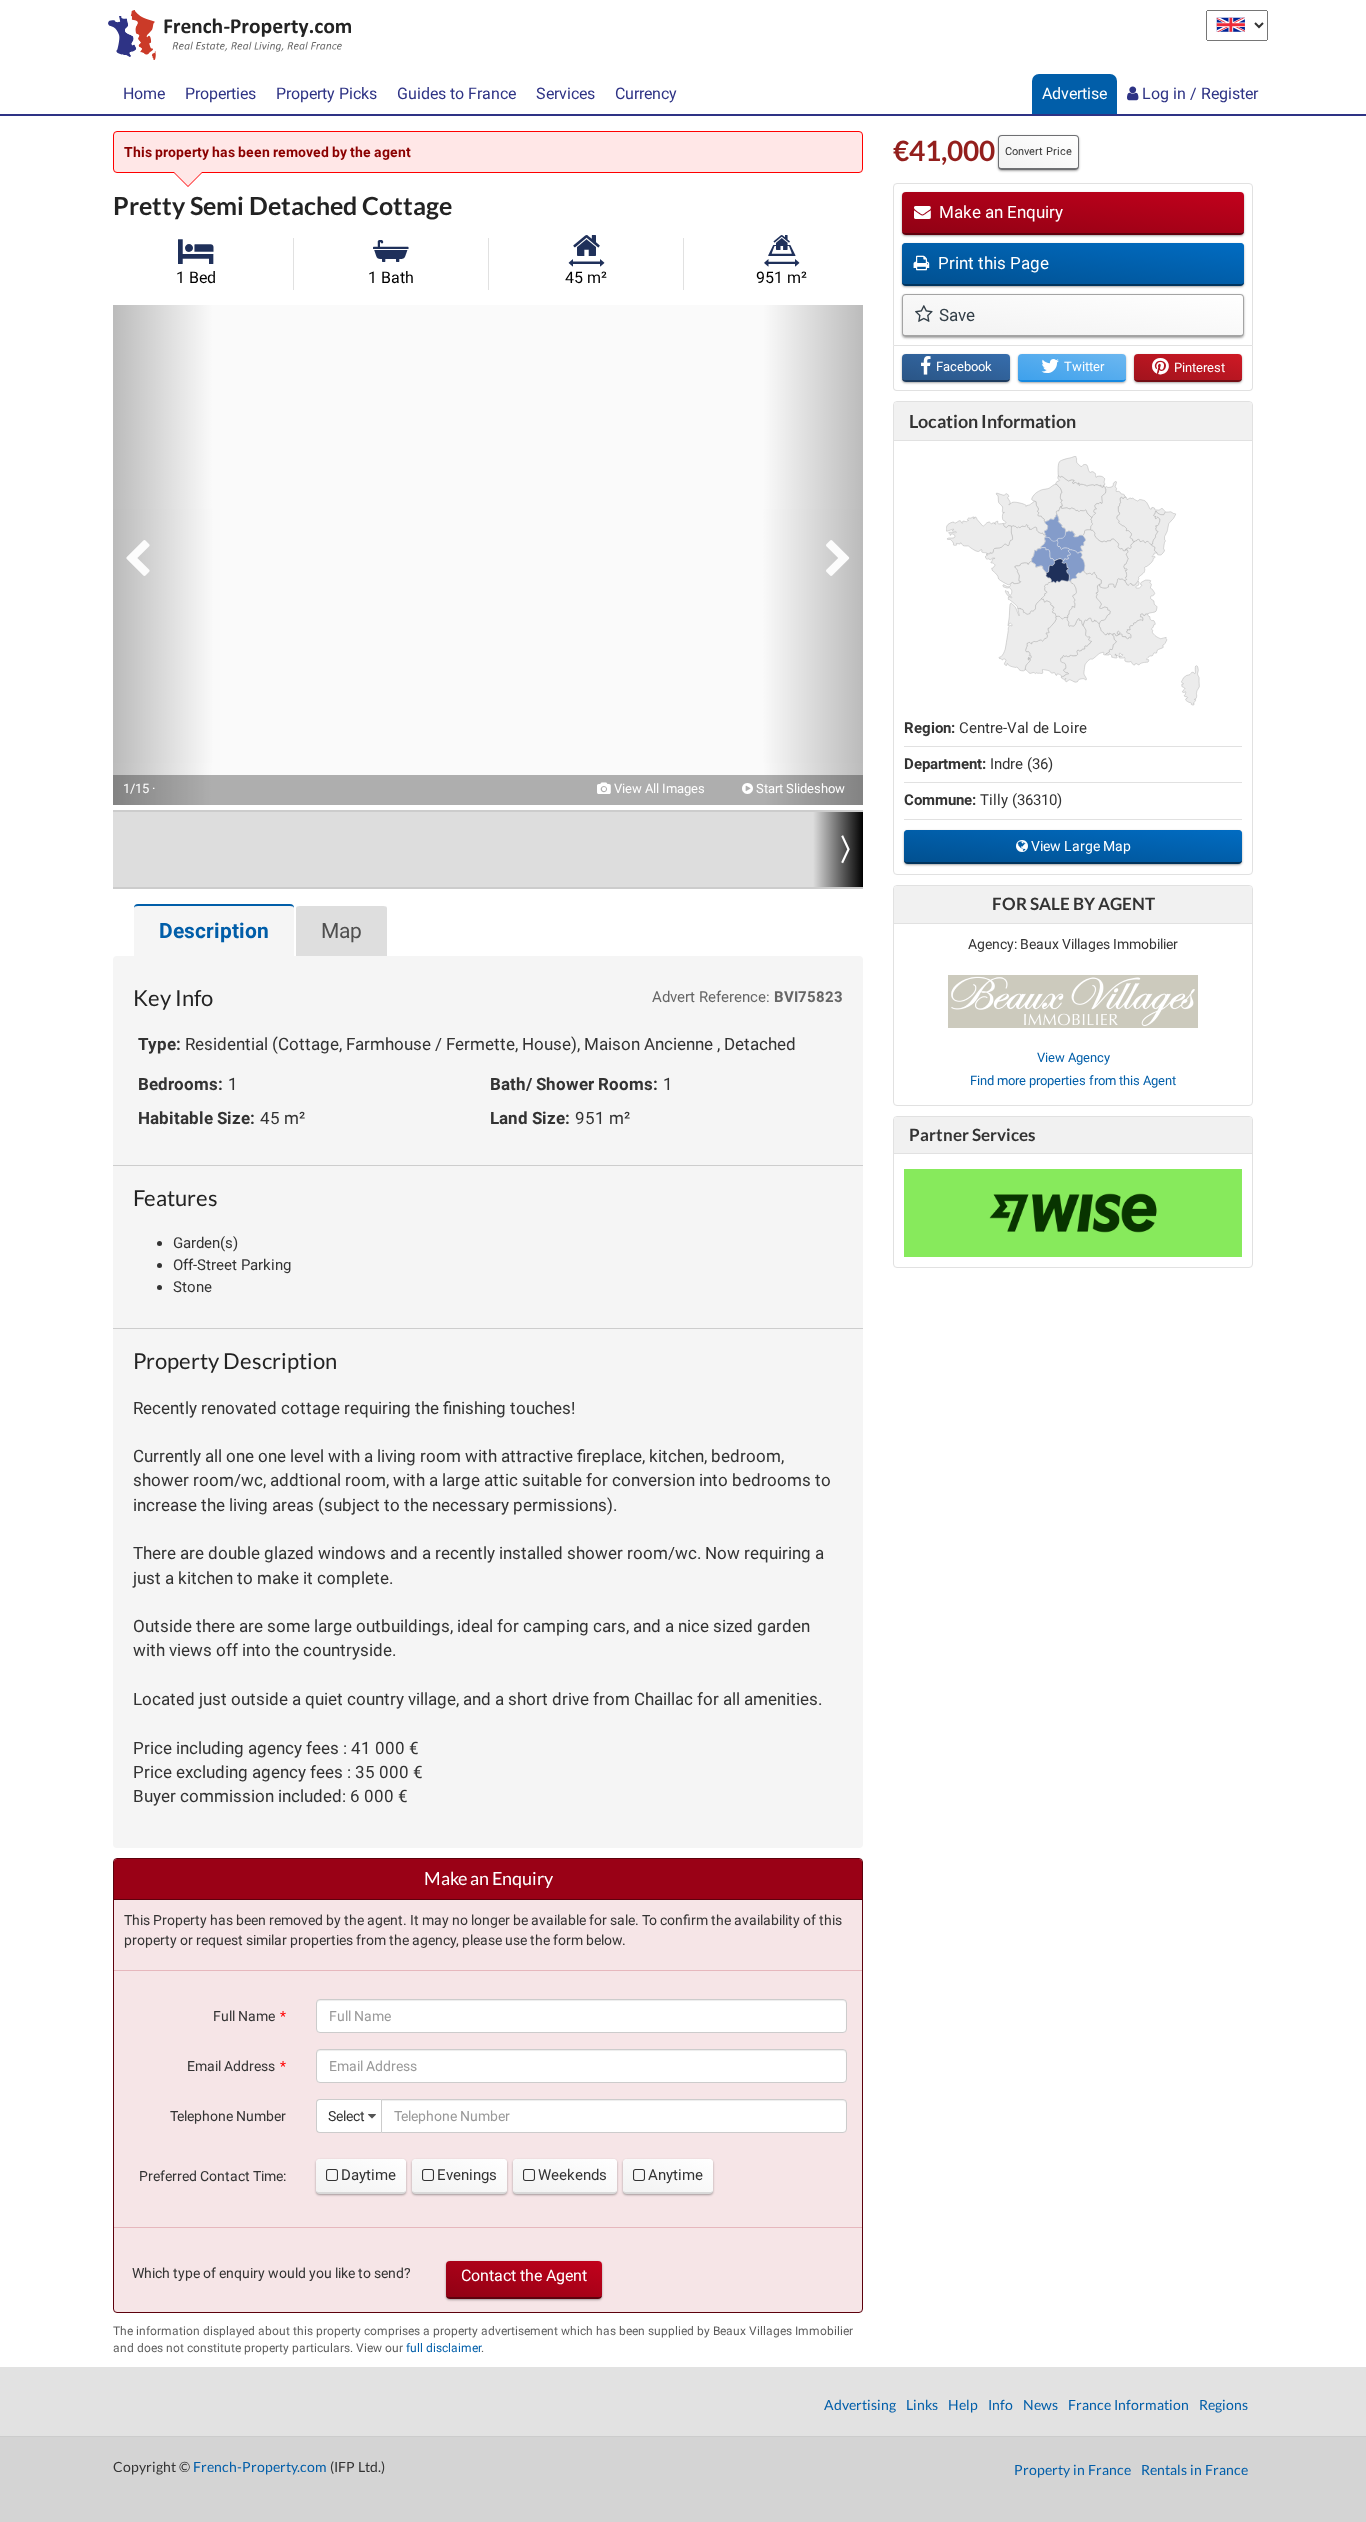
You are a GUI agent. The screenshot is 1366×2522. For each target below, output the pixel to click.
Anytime (675, 2175)
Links (922, 2404)
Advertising (860, 2404)
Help (963, 2404)
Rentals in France (1194, 2469)
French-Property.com (260, 2466)
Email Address (231, 2066)
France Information (1128, 2404)
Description (214, 931)
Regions (1223, 2404)
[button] (163, 555)
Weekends (572, 2175)
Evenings (467, 2175)
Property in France (1072, 2469)
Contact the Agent (524, 2275)
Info (1000, 2404)
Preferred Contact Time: (212, 2176)
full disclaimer (443, 2348)
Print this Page (991, 263)
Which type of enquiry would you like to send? (271, 2273)
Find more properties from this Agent (1073, 1080)
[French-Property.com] (224, 37)
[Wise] (1073, 1213)
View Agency (1073, 1057)
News (1040, 2404)
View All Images (658, 788)
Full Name (244, 2016)
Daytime (368, 2175)
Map (341, 931)
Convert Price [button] (1038, 151)
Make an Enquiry (999, 212)
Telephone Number (228, 2116)
